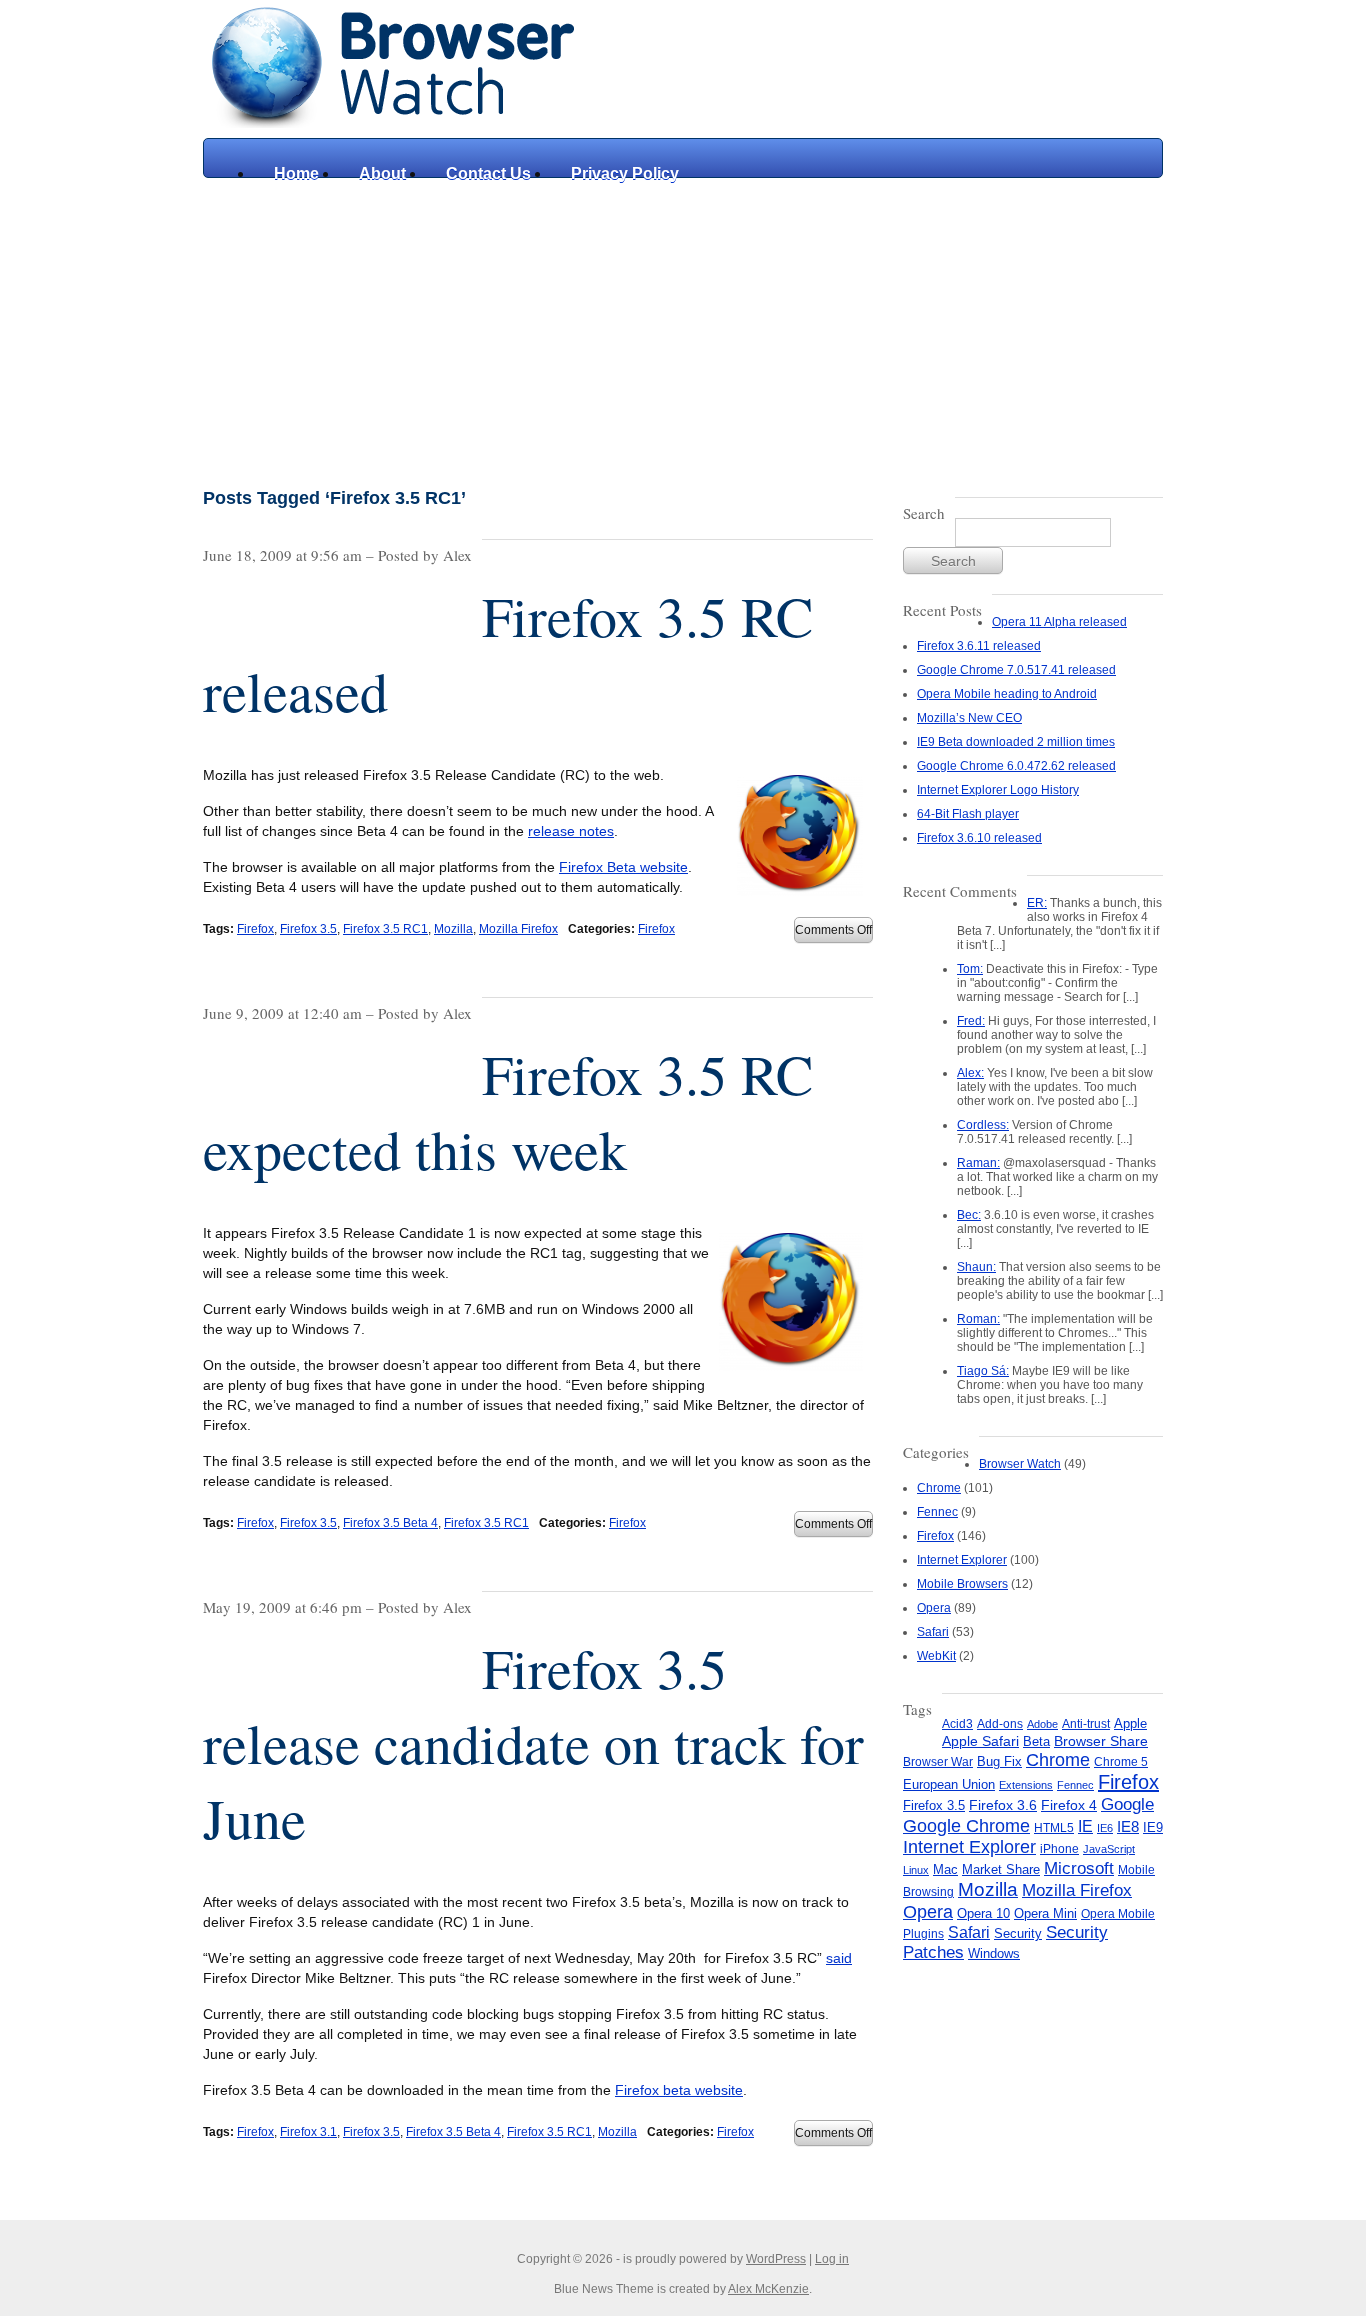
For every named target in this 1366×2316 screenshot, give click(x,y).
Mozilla (453, 929)
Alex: (970, 1073)
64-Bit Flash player (968, 814)
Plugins (923, 1934)
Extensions (1026, 1785)
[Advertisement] (683, 328)
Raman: (978, 1163)
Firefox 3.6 (1003, 1805)
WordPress (776, 2259)
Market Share (1001, 1869)
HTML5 (1054, 1828)
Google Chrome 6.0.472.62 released (1016, 766)
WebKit (936, 1656)
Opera (934, 1608)
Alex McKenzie (768, 2289)
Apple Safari (980, 1741)
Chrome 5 (1121, 1762)
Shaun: (976, 1267)
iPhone (1059, 1849)
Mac (945, 1870)
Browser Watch (1020, 1464)
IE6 (1105, 1828)
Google (1127, 1804)
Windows (994, 1953)
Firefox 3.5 (308, 929)
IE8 (1128, 1826)
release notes (571, 831)
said (839, 1958)
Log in (832, 2259)
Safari (933, 1632)
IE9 (1153, 1827)
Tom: (970, 969)
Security (1018, 1933)
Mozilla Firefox (518, 929)
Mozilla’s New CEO (969, 718)
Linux (916, 1870)
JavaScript (1109, 1849)
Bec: (969, 1215)
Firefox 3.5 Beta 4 (390, 1523)
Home (296, 173)
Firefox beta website (679, 2090)
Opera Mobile (1118, 1914)
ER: (1037, 903)
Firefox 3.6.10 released (979, 838)
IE (1085, 1826)
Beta (1036, 1741)
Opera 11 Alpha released (1059, 622)
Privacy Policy (625, 173)
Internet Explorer (962, 1560)
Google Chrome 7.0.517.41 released (1016, 670)
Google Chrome (966, 1825)
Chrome (939, 1488)
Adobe (1042, 1724)
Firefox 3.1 (308, 2132)
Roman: (978, 1319)
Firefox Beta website (623, 867)
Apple (1130, 1723)
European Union (949, 1784)
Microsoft (1079, 1868)
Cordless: (983, 1125)
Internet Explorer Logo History (998, 790)
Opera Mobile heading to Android (1007, 694)
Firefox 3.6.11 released (979, 646)
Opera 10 (983, 1913)
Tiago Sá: (983, 1371)
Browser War (938, 1762)
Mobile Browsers (962, 1584)
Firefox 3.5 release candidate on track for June (533, 1742)
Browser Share (1101, 1741)
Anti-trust (1086, 1724)
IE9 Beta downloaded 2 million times (1016, 742)
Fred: (971, 1021)
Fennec (937, 1512)
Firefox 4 (1069, 1805)
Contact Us (488, 173)
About (382, 173)
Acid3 (957, 1724)
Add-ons (1000, 1724)
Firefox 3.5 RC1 (385, 929)
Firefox (255, 929)
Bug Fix (999, 1761)
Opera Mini (1045, 1914)
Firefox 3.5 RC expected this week (508, 1111)
